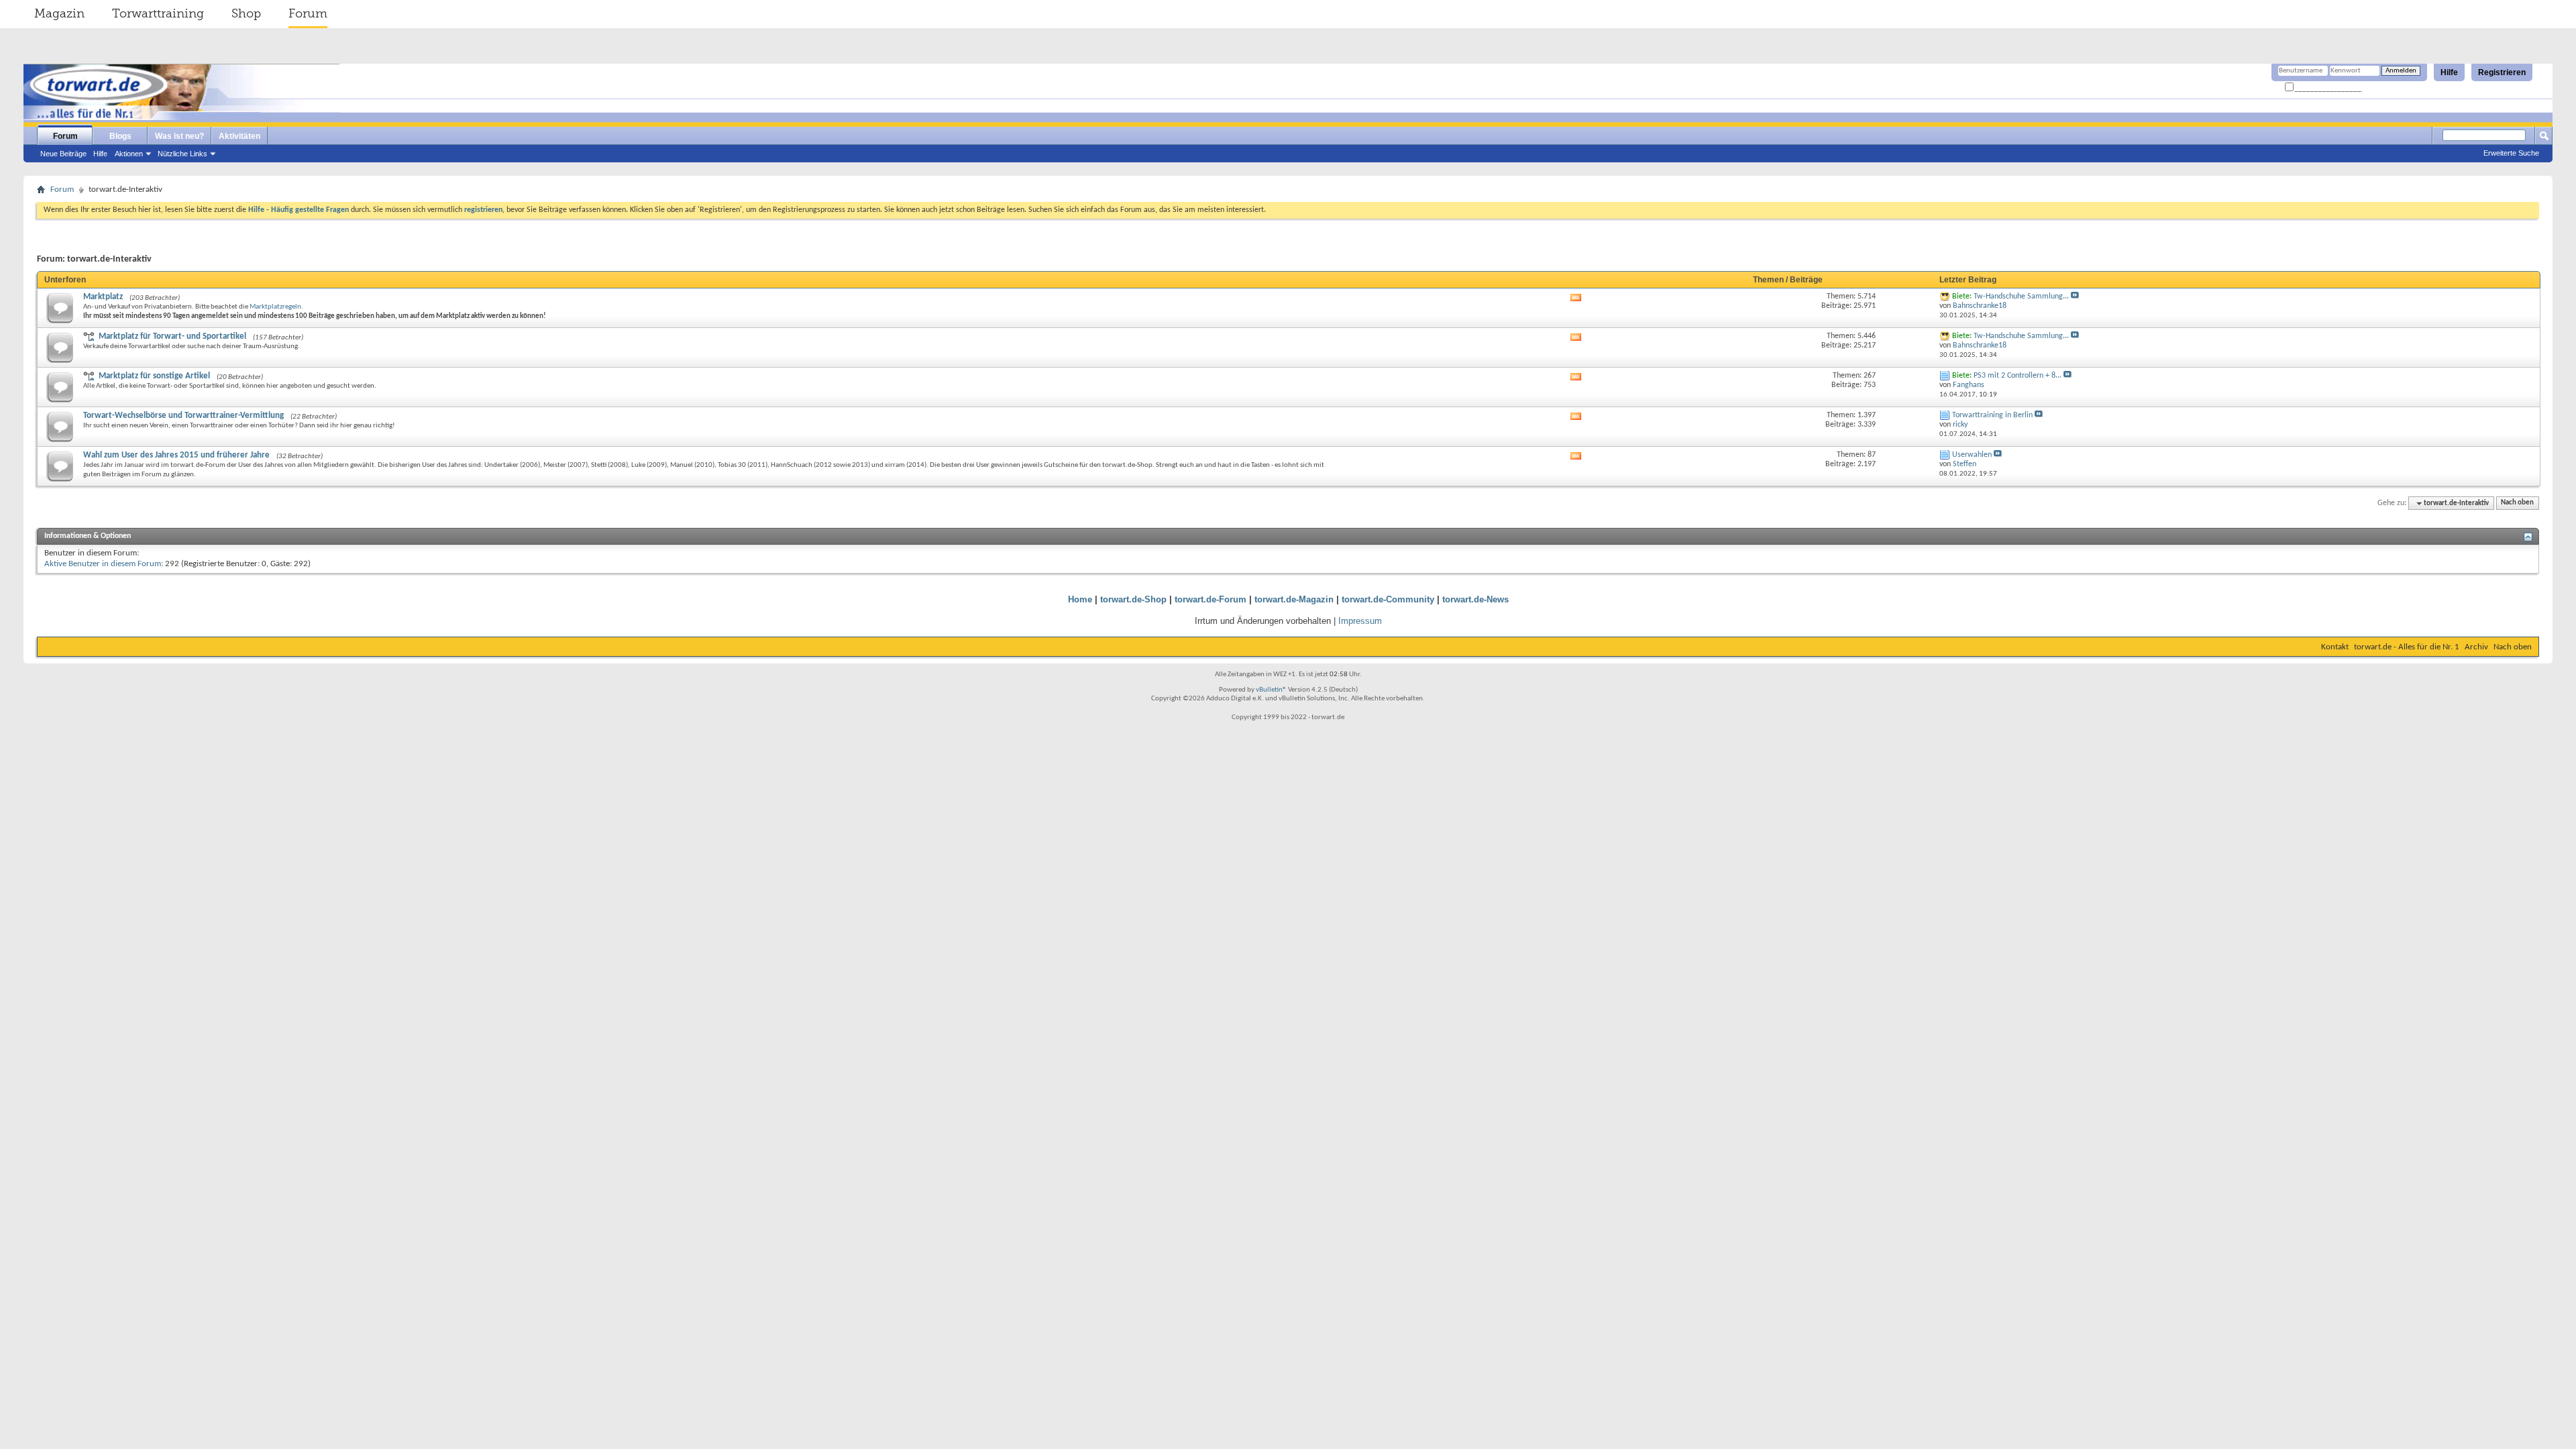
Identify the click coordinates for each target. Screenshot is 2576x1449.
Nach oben (2517, 503)
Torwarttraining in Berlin (1992, 415)
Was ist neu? (179, 136)
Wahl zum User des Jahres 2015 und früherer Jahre (176, 455)
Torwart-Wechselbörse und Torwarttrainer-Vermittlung (183, 416)
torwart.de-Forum (1211, 599)
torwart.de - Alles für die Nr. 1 (2407, 647)
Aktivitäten (239, 136)
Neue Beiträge (63, 154)
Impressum (1360, 621)
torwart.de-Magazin (1294, 599)
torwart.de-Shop (1133, 599)
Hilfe (2449, 72)
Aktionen (129, 154)
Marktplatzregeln (275, 307)
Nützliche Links (182, 154)
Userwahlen (1972, 455)
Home (1080, 599)
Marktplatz (103, 297)
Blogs (120, 136)
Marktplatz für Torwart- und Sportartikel (172, 336)
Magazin (59, 13)
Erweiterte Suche (2511, 153)
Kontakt (2335, 647)
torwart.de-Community (1388, 599)
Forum (308, 13)
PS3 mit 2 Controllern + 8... (2018, 376)
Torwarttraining (158, 13)
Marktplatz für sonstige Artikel (154, 376)
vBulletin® (1271, 690)
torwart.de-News (1475, 599)
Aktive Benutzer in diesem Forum (103, 564)
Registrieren (2502, 72)
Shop (246, 13)
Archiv (2476, 647)
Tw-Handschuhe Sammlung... (2021, 297)
